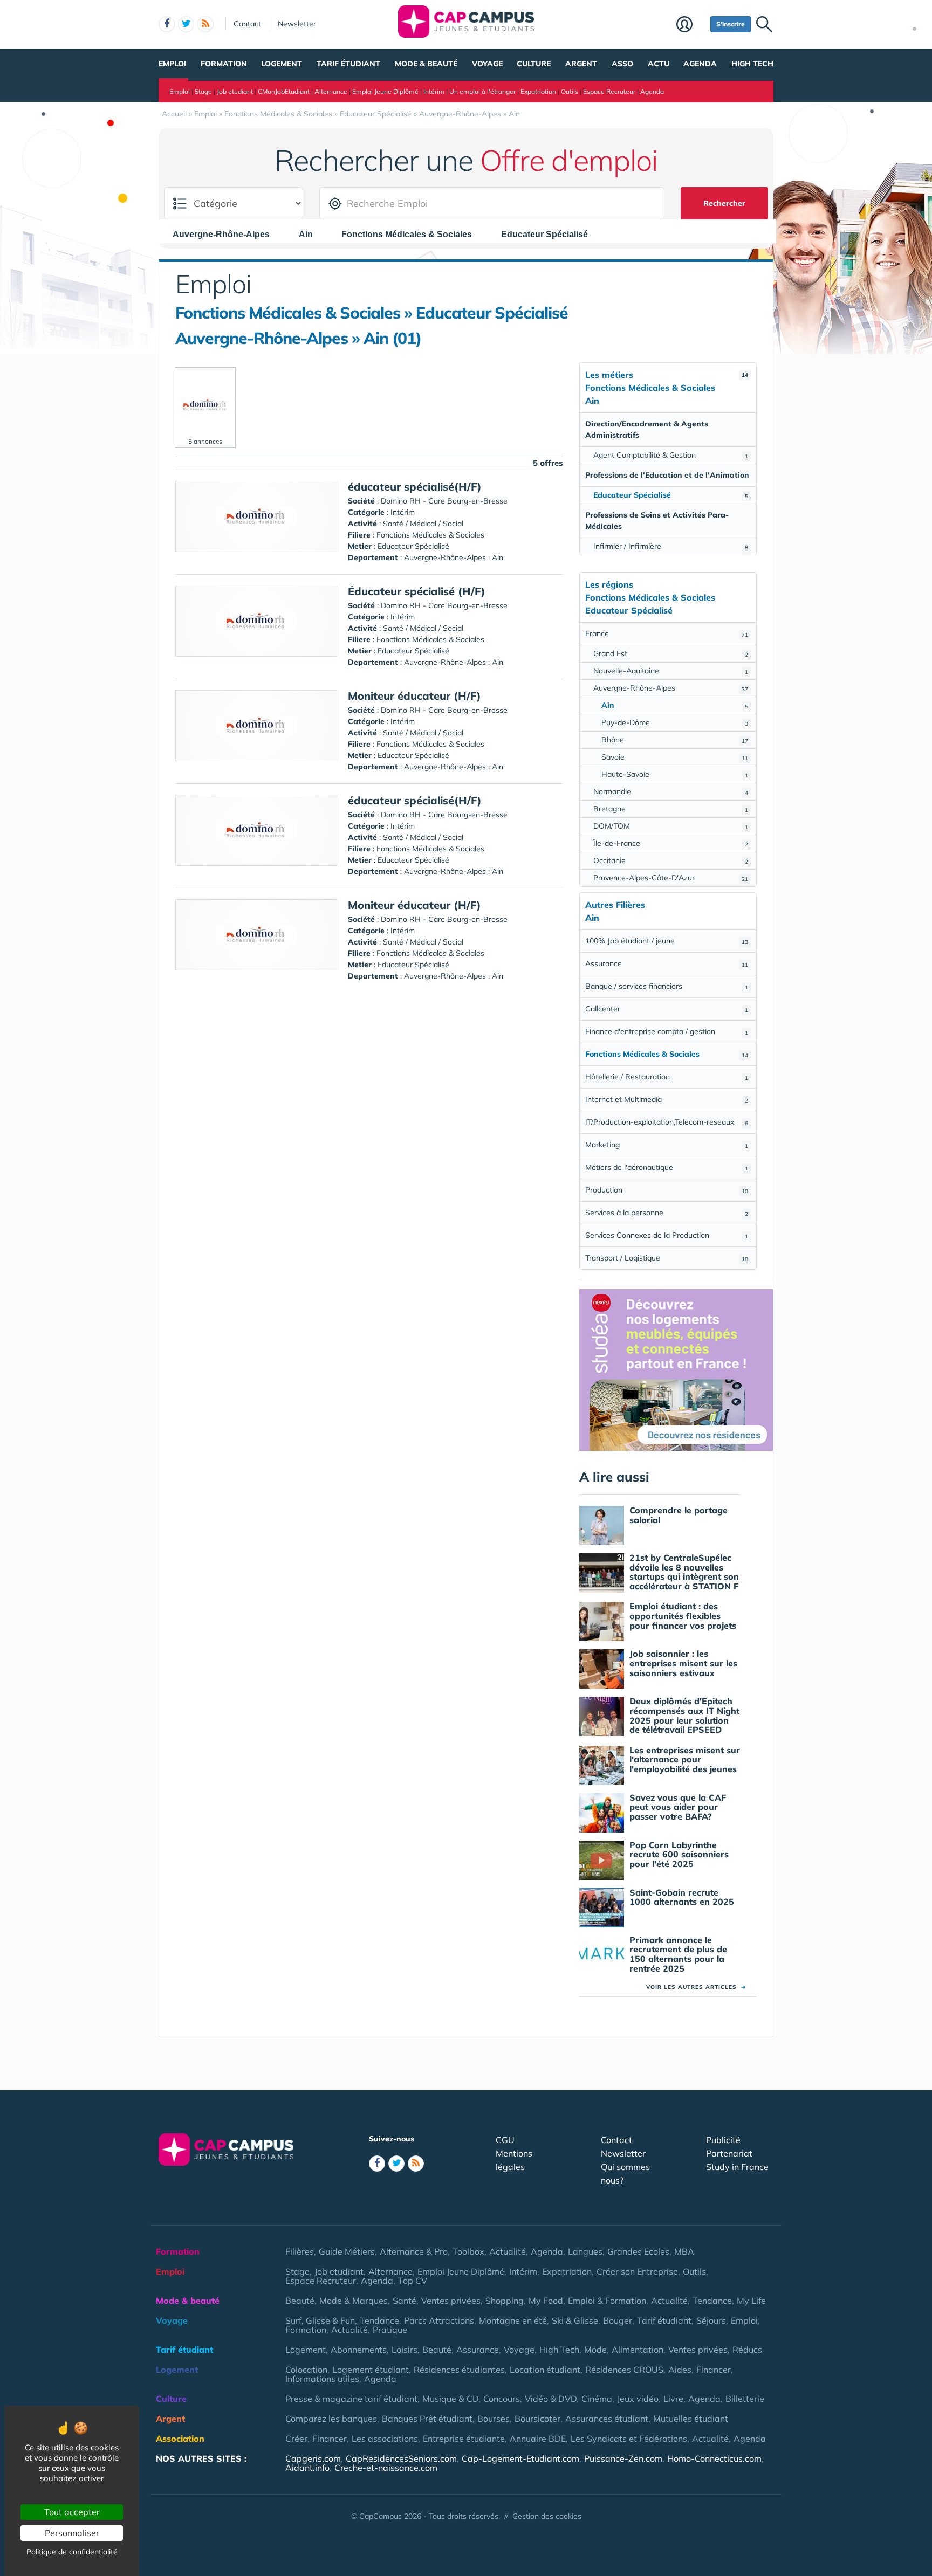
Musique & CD (450, 2399)
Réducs (747, 2350)
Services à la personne (667, 1213)
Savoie (675, 757)
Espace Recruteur (609, 91)
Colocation (306, 2370)
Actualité (508, 2251)
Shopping (505, 2301)
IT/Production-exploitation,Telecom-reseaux (667, 1122)
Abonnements (359, 2350)
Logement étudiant (371, 2370)
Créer (296, 2439)
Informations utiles (322, 2379)
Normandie (671, 791)
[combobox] (227, 234)
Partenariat (729, 2153)
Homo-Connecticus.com (714, 2458)
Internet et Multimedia (667, 1099)
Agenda (700, 64)
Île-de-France (671, 843)
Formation (224, 64)
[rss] (205, 24)
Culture (534, 64)
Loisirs (405, 2350)
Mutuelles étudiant (691, 2419)
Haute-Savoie (675, 774)
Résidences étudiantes (459, 2370)
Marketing (667, 1145)
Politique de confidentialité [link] (72, 2552)
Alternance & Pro (414, 2251)
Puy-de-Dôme (675, 722)
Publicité (723, 2140)
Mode (595, 2350)
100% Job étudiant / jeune (667, 941)
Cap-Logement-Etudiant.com (520, 2458)
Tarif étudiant (348, 64)
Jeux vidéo (638, 2399)
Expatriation (538, 91)
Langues (585, 2251)
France (667, 633)
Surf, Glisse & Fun (320, 2320)
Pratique (390, 2330)
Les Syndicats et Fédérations (629, 2439)
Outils (570, 91)
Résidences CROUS (624, 2370)
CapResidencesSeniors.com (401, 2458)
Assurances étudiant (607, 2419)
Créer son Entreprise (637, 2271)
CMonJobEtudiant (284, 91)
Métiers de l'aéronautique (667, 1167)
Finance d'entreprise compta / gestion (667, 1031)
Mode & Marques (354, 2301)
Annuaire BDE (538, 2439)
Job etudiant (235, 91)
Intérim (434, 91)
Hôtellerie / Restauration (667, 1077)
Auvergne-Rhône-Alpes (671, 688)
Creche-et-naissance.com (386, 2468)
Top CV (413, 2281)
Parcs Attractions (439, 2320)
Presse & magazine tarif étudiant (351, 2399)
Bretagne (671, 809)
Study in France (737, 2167)
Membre (691, 25)
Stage (203, 91)
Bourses (494, 2419)
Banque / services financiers (667, 986)
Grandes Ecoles (638, 2251)
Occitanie (671, 860)
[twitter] (186, 24)
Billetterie (745, 2399)
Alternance (331, 91)
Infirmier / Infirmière (671, 546)
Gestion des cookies (547, 2516)
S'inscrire (731, 24)
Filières (300, 2251)
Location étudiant (545, 2370)
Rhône (675, 740)
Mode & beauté (426, 64)
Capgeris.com (313, 2458)
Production (667, 1190)
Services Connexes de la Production (667, 1235)
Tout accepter (72, 2512)
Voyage (487, 64)
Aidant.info (307, 2468)
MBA (684, 2251)
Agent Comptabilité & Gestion (671, 455)
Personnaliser (72, 2533)
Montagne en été (513, 2320)
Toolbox (468, 2251)
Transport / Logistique (667, 1258)
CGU (505, 2140)
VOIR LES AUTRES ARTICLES (696, 1987)
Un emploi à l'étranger (482, 91)
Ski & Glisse (575, 2320)
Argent (581, 64)
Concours (502, 2399)
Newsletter (297, 24)
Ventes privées (451, 2301)
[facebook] (167, 24)
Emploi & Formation (607, 2301)
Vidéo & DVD (551, 2399)
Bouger (618, 2320)
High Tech (752, 64)
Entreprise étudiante (464, 2439)
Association (180, 2439)
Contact (247, 24)
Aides (680, 2370)
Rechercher (724, 203)
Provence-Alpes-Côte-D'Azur (671, 878)
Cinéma (597, 2399)
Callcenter (667, 1009)
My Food (546, 2301)
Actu (659, 64)
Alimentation (638, 2350)
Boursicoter (537, 2419)
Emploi (172, 64)
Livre (673, 2399)
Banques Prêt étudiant (427, 2419)
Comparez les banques (331, 2419)
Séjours (711, 2320)
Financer (714, 2370)
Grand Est (671, 653)
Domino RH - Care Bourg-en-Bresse (444, 501)
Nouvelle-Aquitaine (671, 671)
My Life (751, 2301)
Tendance (712, 2301)
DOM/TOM (671, 826)
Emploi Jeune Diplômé (385, 91)
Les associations (385, 2439)
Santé (405, 2301)
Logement (282, 64)
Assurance (667, 963)
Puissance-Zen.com (623, 2458)
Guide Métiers (347, 2251)
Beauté (300, 2301)
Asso (622, 64)
